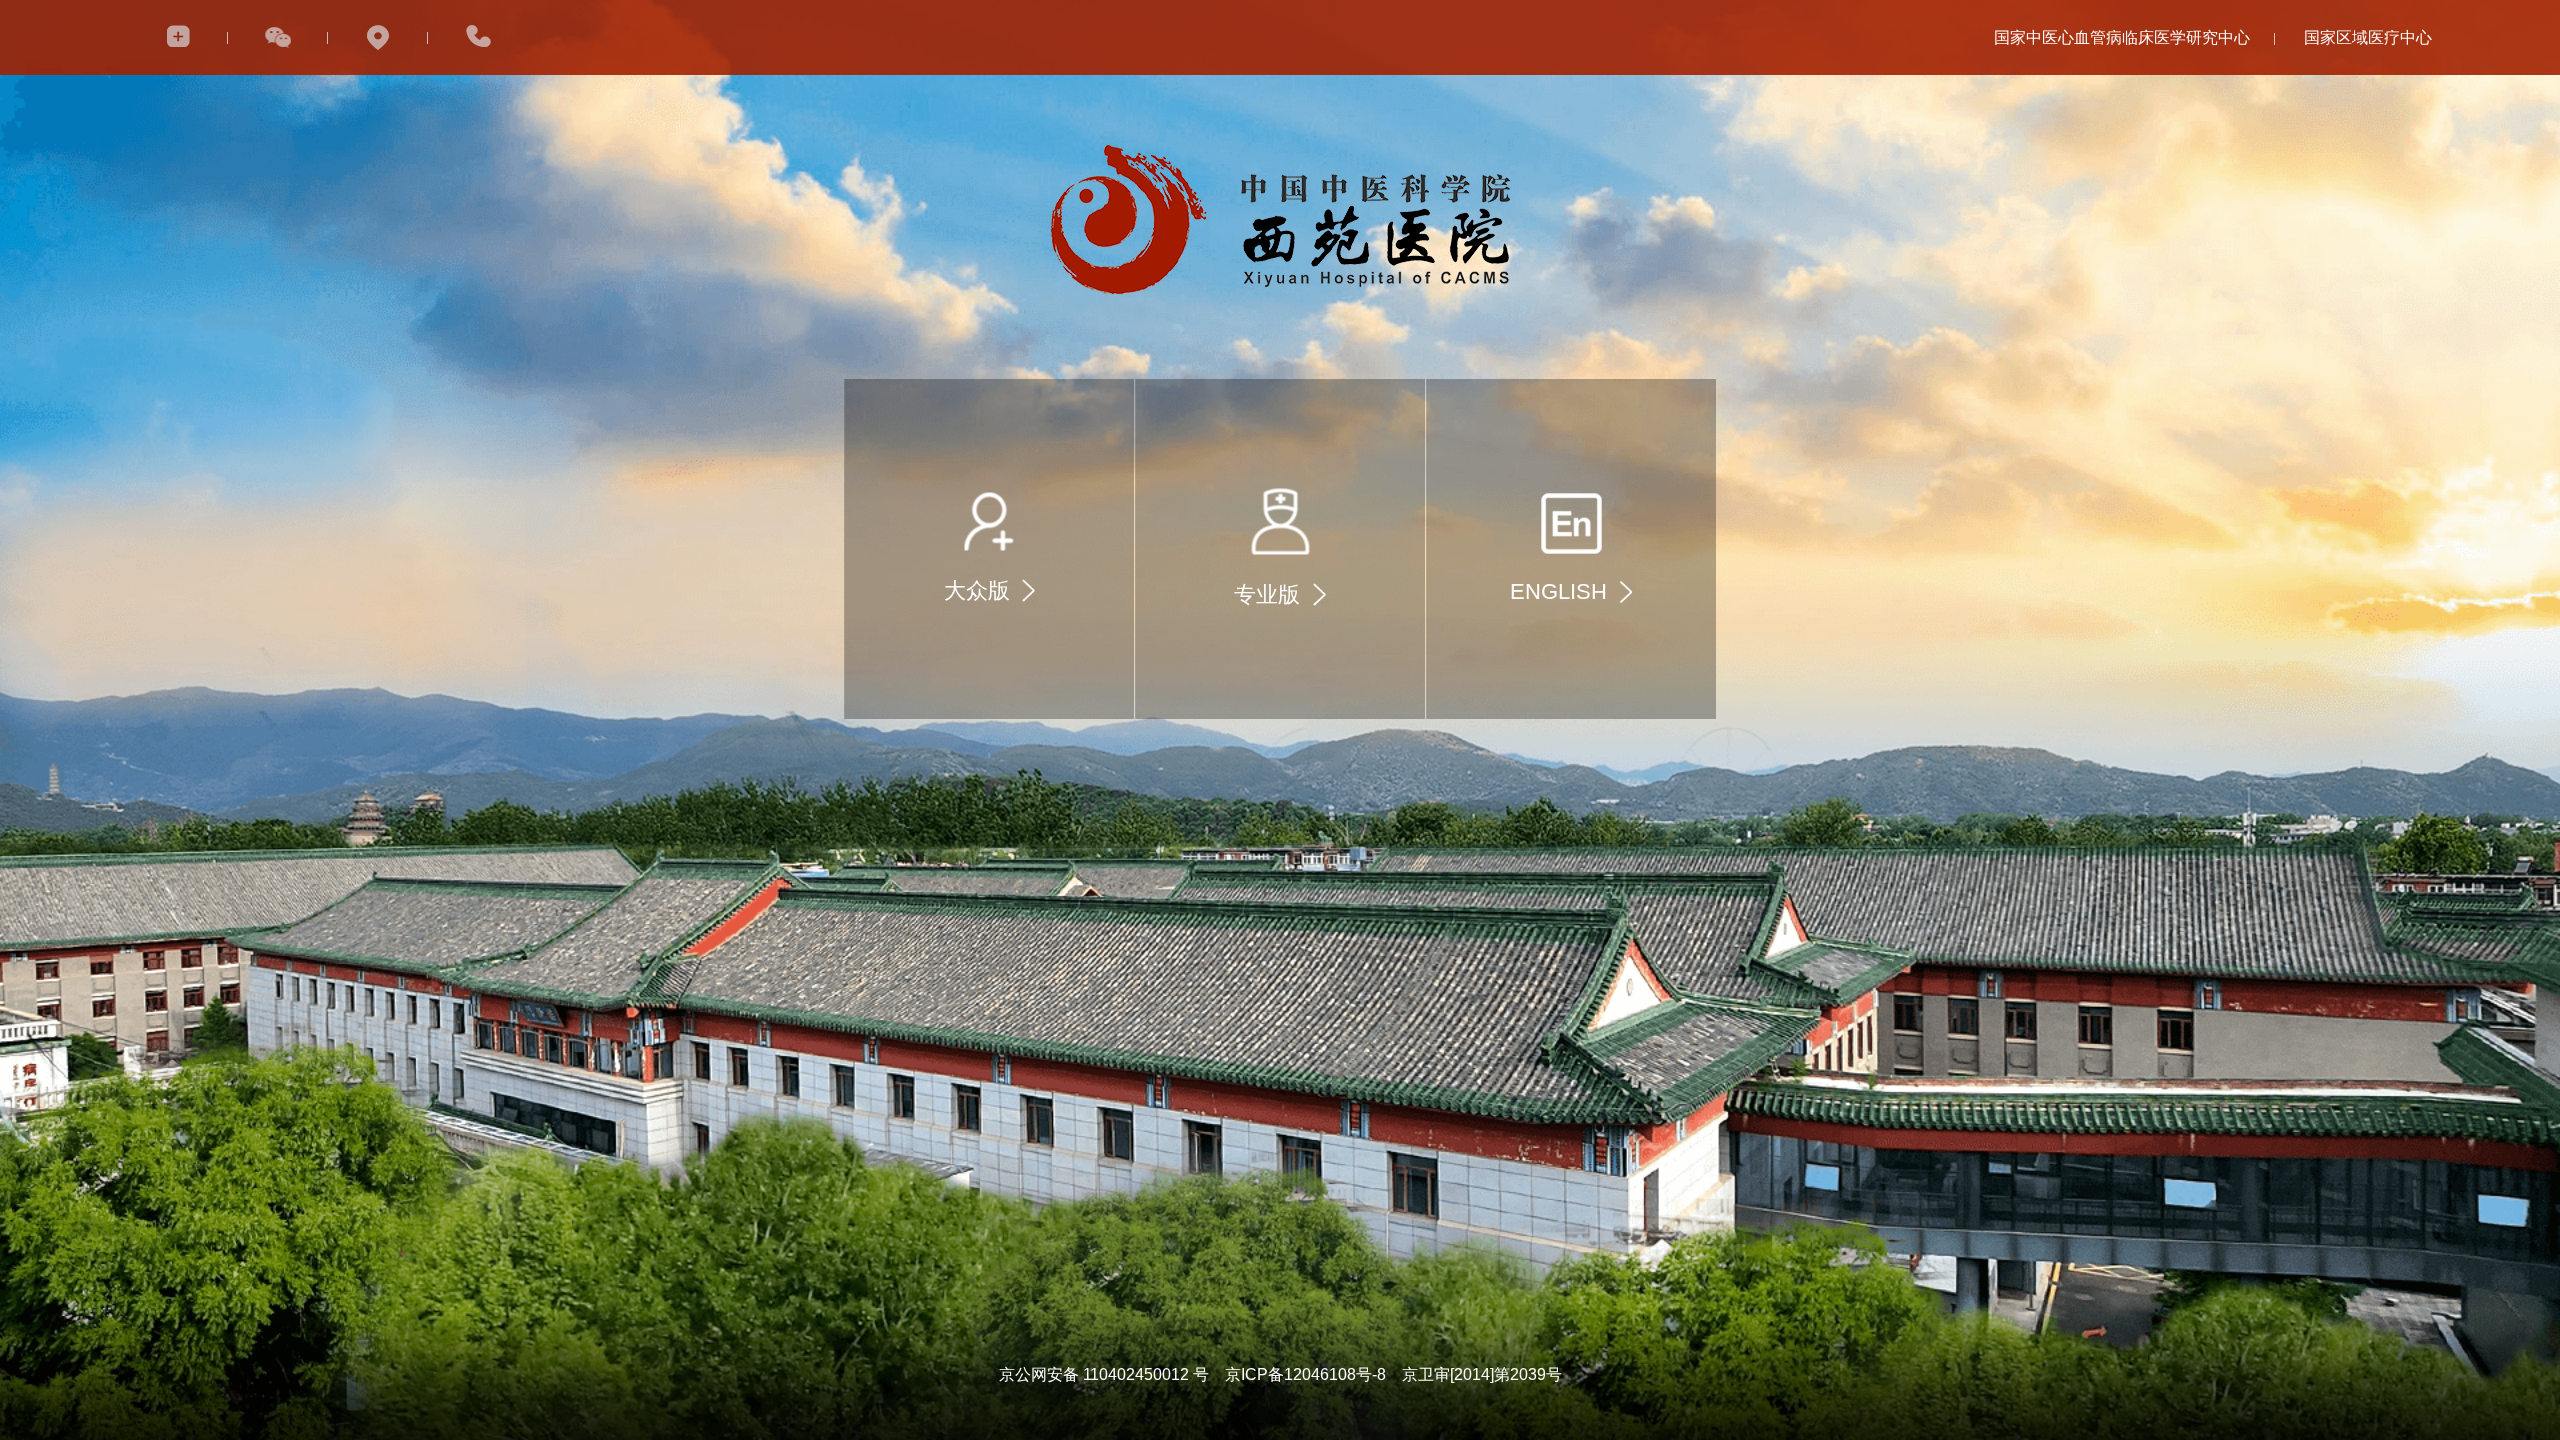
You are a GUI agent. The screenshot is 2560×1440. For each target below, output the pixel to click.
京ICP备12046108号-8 (1305, 1374)
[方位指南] (378, 37)
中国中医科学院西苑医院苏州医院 (2368, 169)
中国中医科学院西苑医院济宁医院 (2368, 123)
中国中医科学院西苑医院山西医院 (2368, 77)
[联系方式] (478, 37)
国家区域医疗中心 (2368, 37)
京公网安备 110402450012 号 (1104, 1374)
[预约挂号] (178, 37)
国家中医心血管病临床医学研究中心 (2122, 37)
